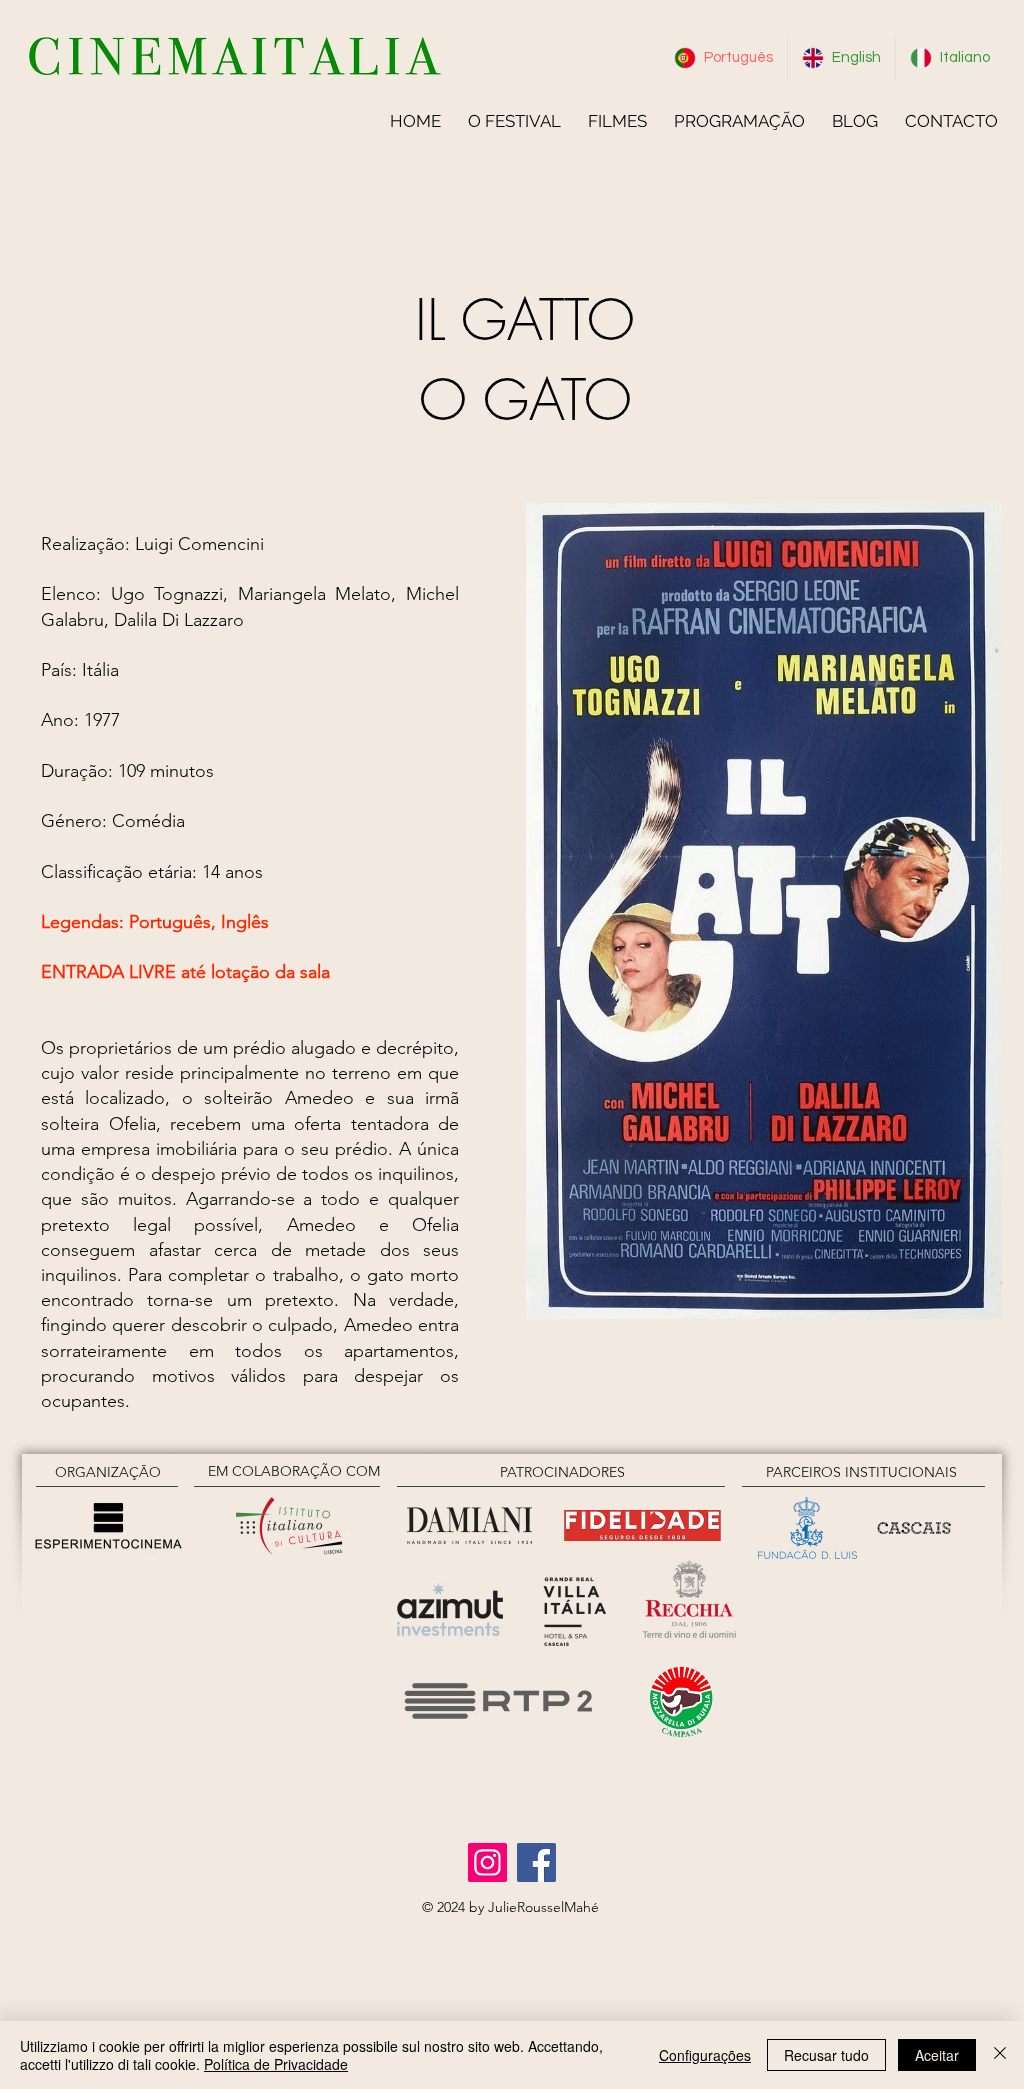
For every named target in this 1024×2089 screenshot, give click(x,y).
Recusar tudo (826, 2055)
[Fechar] (1000, 2055)
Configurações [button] (705, 2055)
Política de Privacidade (276, 2064)
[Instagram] (487, 1862)
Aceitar (937, 2055)
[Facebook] (536, 1862)
